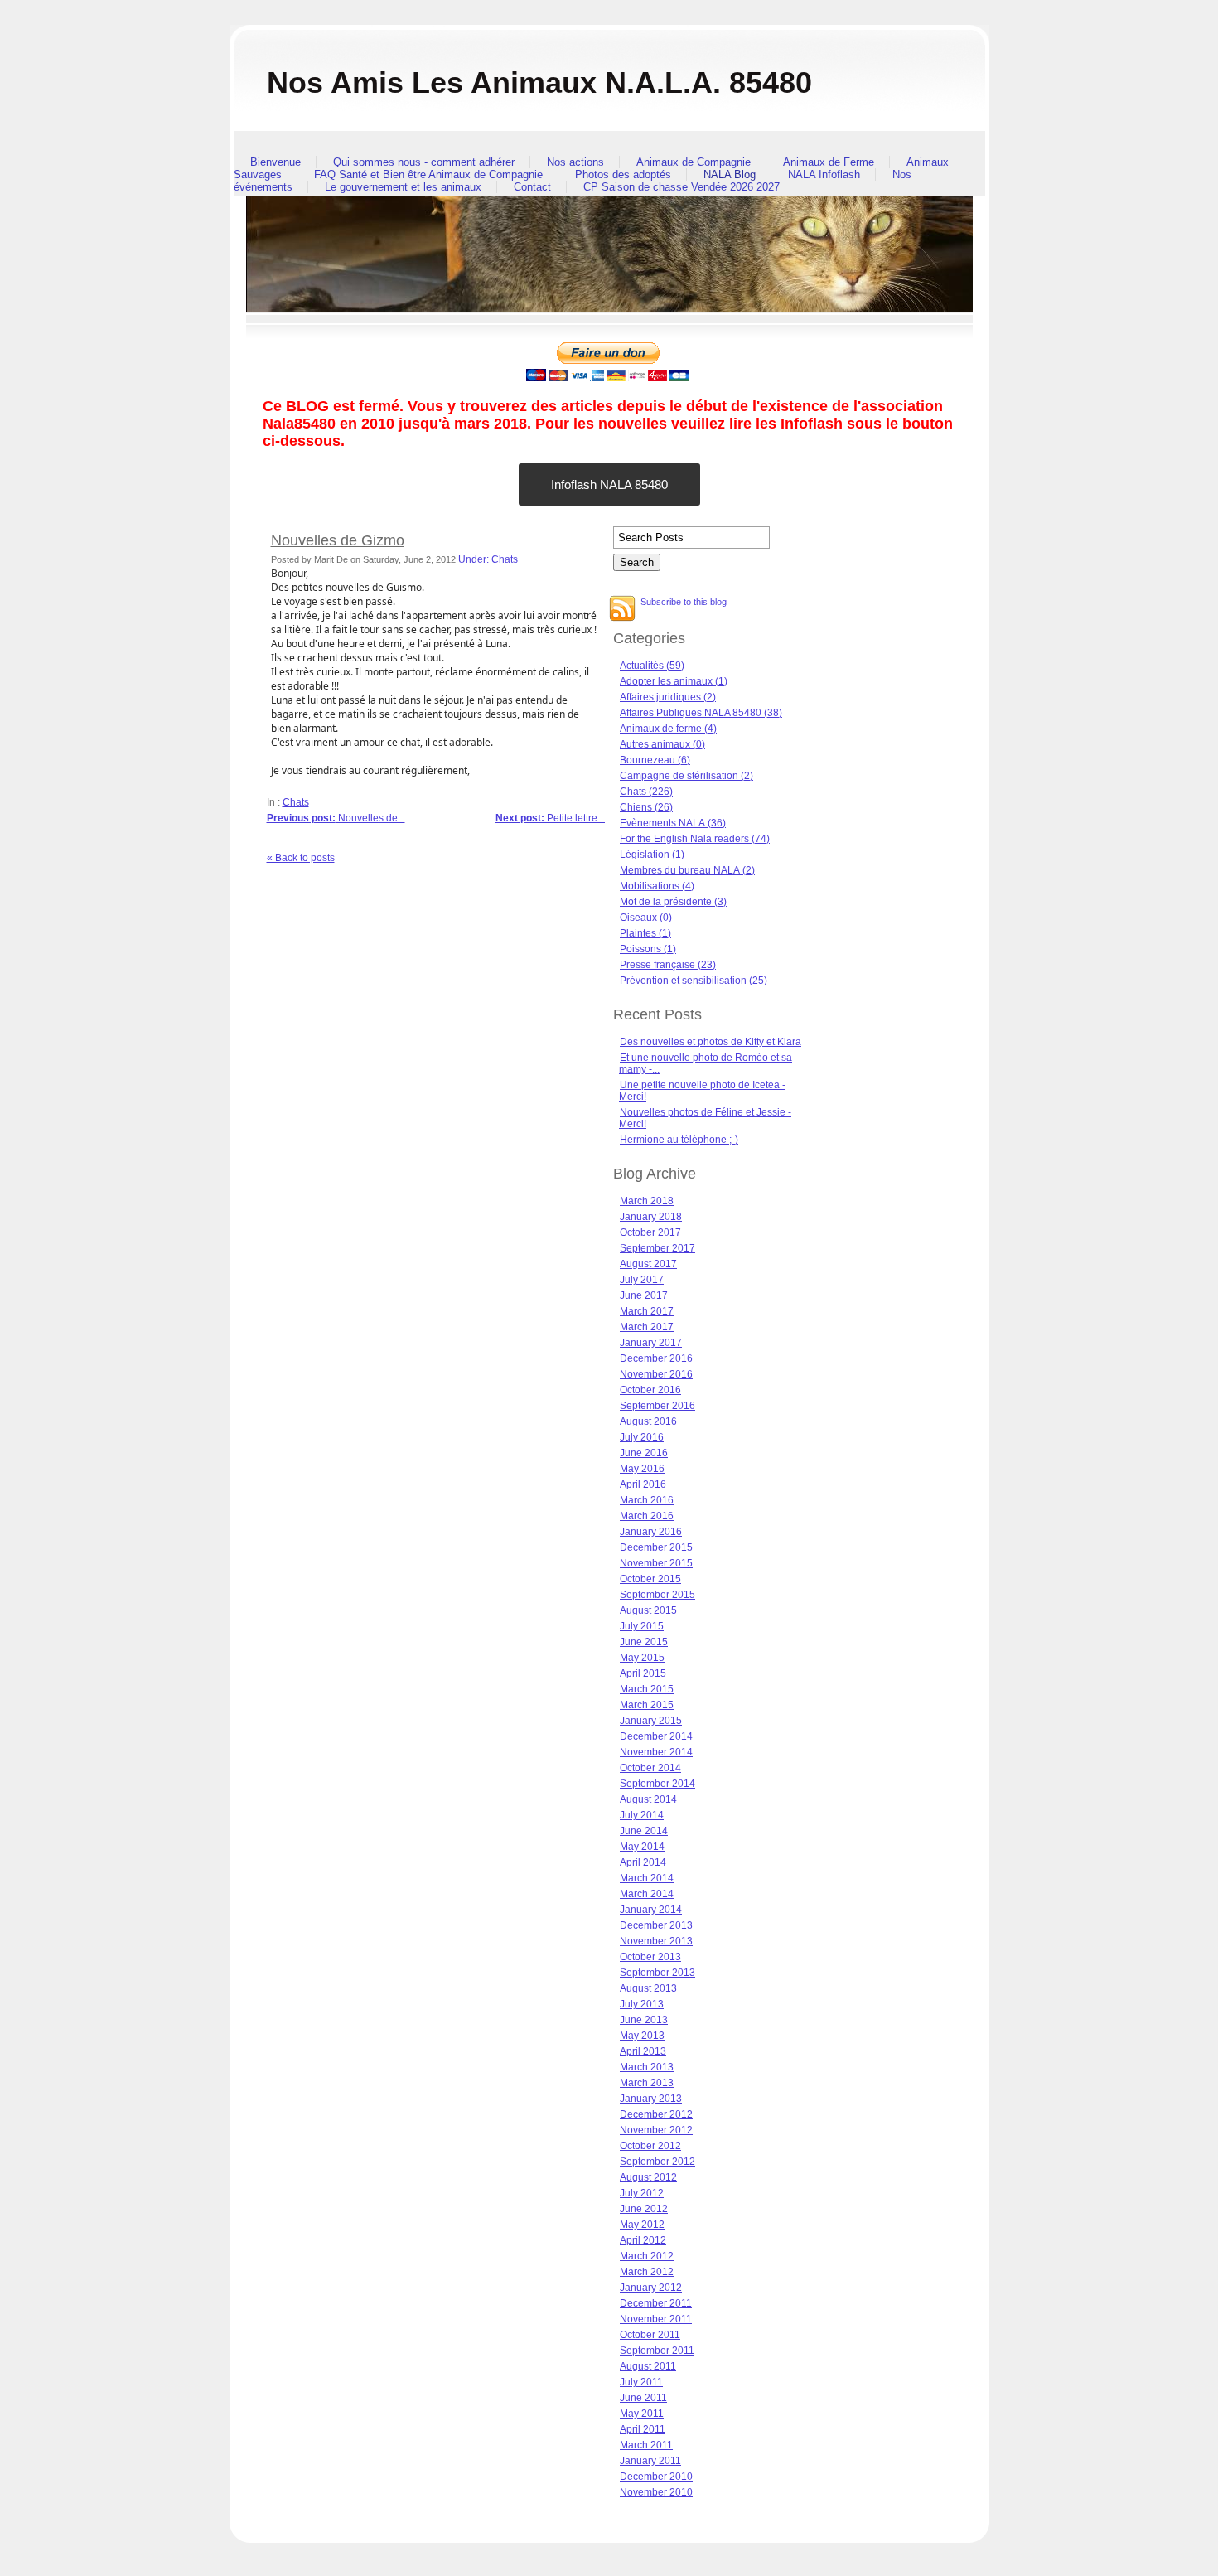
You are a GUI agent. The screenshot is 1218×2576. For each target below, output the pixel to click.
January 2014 (651, 1910)
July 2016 (642, 1437)
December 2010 (656, 2477)
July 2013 (642, 2004)
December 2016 (656, 1358)
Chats (296, 802)
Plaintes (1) (645, 933)
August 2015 (648, 1610)
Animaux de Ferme (829, 162)
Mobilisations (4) (657, 886)
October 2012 (650, 2146)
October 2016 (650, 1390)
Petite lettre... (550, 818)
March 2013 (647, 2067)
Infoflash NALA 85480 (609, 484)
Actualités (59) (652, 666)
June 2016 (644, 1453)
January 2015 (651, 1721)
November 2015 (656, 1563)
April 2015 (643, 1673)
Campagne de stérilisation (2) (686, 776)
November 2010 (656, 2492)
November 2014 (656, 1752)
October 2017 (650, 1232)
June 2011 (643, 2398)
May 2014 (642, 1847)
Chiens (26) (646, 807)
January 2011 (650, 2461)
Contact (532, 187)
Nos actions (575, 162)
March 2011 (646, 2445)
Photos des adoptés (623, 174)
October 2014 (650, 1768)
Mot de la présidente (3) (673, 902)
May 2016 (642, 1469)
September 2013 (657, 1973)
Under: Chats (488, 559)
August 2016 (648, 1421)
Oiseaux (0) (646, 918)
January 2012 (651, 2288)
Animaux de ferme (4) (668, 729)
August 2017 (648, 1264)
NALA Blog (730, 174)
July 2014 (642, 1815)
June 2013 (644, 2020)
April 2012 (643, 2240)
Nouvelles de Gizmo (338, 540)
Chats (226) (646, 792)
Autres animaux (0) (662, 744)
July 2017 (642, 1280)
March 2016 (647, 1500)
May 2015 (642, 1658)
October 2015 (650, 1579)
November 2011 (656, 2319)
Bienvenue (275, 162)
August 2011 (648, 2366)
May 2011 (642, 2414)
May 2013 (642, 2036)
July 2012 (642, 2193)
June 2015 (644, 1642)
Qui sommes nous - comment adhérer (424, 162)
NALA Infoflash (824, 174)
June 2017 (644, 1295)
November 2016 (656, 1374)
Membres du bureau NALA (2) (687, 870)
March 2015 (647, 1689)
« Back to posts (301, 858)
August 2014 (648, 1799)
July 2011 (641, 2382)
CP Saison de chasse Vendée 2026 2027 (681, 187)
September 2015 (657, 1595)
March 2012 (647, 2256)
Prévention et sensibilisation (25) (694, 981)
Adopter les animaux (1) (674, 681)
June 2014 (644, 1831)
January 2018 (651, 1217)
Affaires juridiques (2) (668, 697)
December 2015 (656, 1547)
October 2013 (650, 1957)
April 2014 (643, 1862)
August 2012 (648, 2177)
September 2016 (657, 1406)
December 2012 (656, 2114)
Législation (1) (652, 855)
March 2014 (647, 1878)
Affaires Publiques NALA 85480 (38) (701, 713)
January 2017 (651, 1343)
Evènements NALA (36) (673, 823)
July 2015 (642, 1626)
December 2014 (656, 1736)
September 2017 (657, 1248)
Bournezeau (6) (655, 760)
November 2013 (656, 1941)
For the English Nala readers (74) (695, 839)
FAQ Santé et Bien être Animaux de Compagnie (428, 174)
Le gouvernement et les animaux (403, 187)
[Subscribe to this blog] (622, 608)
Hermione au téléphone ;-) (679, 1140)
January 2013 (651, 2099)
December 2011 (656, 2303)
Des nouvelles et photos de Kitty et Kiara (710, 1042)
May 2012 (642, 2225)
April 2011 (643, 2429)
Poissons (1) (648, 949)
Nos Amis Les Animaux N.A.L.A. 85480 (539, 82)
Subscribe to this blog (684, 602)
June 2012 (644, 2209)
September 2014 (657, 1784)
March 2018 (647, 1201)
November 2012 (656, 2130)
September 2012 (657, 2162)
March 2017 (647, 1311)
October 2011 (650, 2335)
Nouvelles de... (336, 818)
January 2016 (651, 1532)
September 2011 (657, 2351)
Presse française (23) (668, 965)
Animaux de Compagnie (694, 162)
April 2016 (643, 1484)
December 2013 (656, 1925)
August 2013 (648, 1988)
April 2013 (643, 2051)
